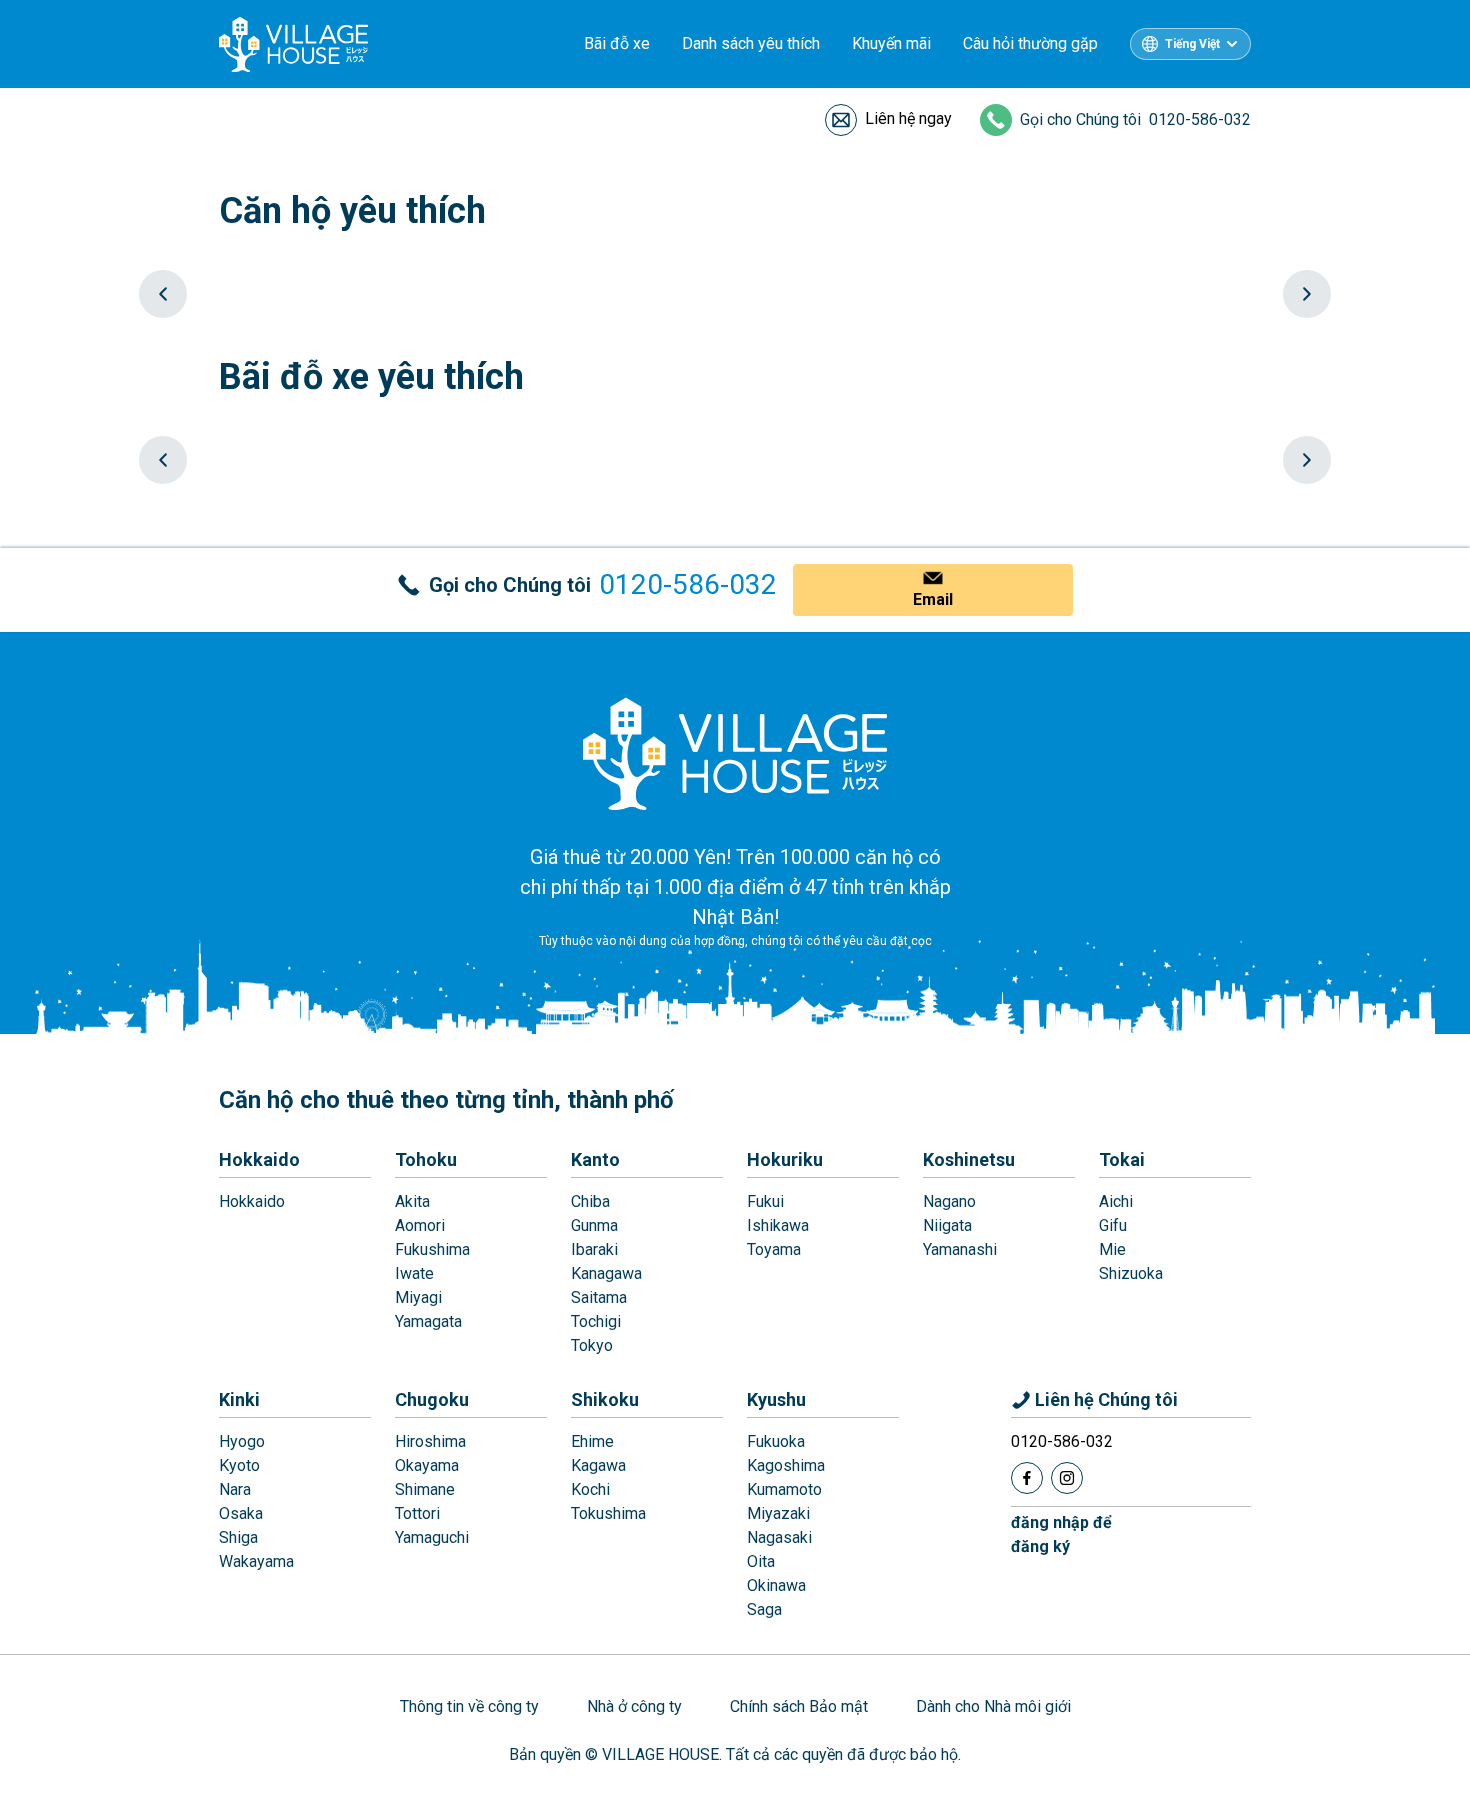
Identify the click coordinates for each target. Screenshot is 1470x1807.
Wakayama (256, 1561)
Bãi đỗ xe (617, 43)
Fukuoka (776, 1441)
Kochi (590, 1489)
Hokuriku (785, 1159)
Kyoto (239, 1465)
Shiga (238, 1537)
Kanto (595, 1159)
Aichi (1116, 1201)
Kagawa (598, 1465)
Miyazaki (778, 1513)
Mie (1112, 1249)
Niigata (947, 1225)
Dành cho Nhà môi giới (993, 1706)
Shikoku (605, 1399)
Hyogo (242, 1441)
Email (933, 599)
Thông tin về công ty (469, 1706)
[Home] (735, 753)
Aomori (420, 1225)
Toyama (774, 1249)
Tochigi (596, 1321)
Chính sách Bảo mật (799, 1706)
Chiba (590, 1201)
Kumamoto (784, 1489)
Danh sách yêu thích (751, 43)
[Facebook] (1027, 1478)
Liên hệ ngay (908, 118)
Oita (761, 1561)
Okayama (427, 1465)
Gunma (594, 1225)
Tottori (417, 1513)
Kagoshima (786, 1465)
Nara (235, 1489)
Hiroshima (430, 1441)
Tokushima (608, 1513)
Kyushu (776, 1399)
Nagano (949, 1201)
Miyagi (418, 1297)
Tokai (1122, 1159)
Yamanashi (960, 1249)
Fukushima (432, 1249)
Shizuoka (1131, 1273)
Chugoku (432, 1399)
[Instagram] (1067, 1478)
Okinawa (776, 1585)
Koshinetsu (969, 1159)
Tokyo (592, 1345)
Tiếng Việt (1192, 44)
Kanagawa (606, 1273)
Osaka (241, 1513)
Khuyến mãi (891, 43)
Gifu (1113, 1225)
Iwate (414, 1273)
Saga (764, 1609)
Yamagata (428, 1321)
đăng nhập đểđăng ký (1061, 1534)
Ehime (592, 1441)
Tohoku (426, 1159)
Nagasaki (779, 1537)
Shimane (425, 1489)
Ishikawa (778, 1225)
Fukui (765, 1201)
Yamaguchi (432, 1537)
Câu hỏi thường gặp (1030, 43)
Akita (412, 1201)
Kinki (239, 1399)
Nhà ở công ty (634, 1706)
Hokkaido (259, 1159)
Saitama (599, 1297)
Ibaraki (594, 1249)
